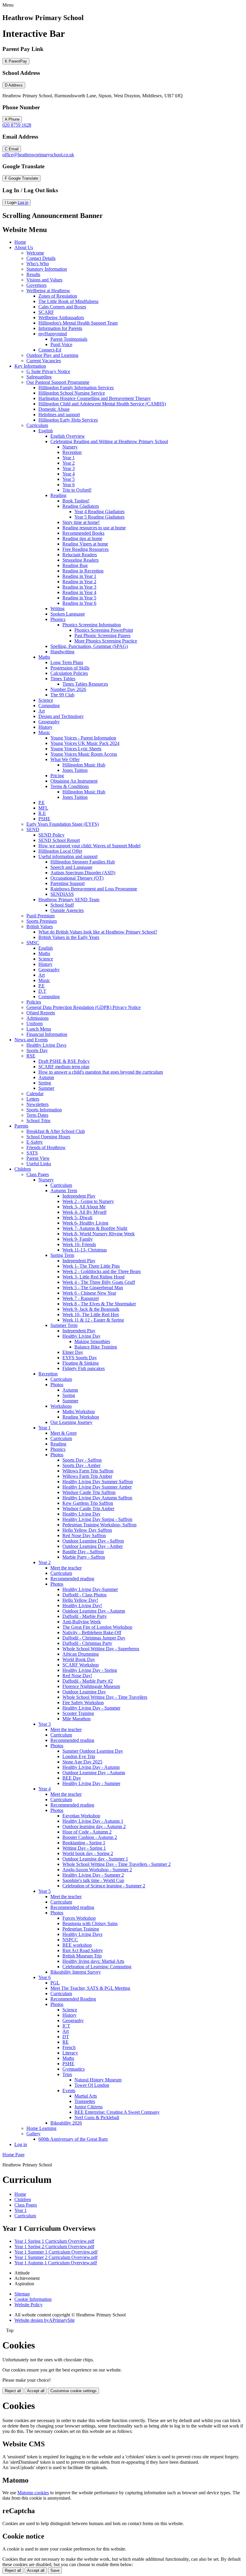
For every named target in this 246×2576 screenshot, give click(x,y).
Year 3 (69, 468)
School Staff (62, 905)
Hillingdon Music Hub (84, 765)
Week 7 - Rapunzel (81, 1298)
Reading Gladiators (81, 506)
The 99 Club (62, 695)
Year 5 (69, 479)
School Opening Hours (48, 1137)
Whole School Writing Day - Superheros (101, 1649)
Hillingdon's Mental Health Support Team (78, 323)
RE (66, 2042)
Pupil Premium (40, 916)
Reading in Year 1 (79, 576)
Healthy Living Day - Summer (91, 1708)
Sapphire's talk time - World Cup (93, 1880)
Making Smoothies (92, 1341)
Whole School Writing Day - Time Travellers (105, 1697)
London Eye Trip (79, 1756)
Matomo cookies (33, 2493)
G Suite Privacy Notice (48, 371)
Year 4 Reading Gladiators (99, 512)
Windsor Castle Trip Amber (88, 1509)
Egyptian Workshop (81, 1816)
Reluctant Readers (80, 555)
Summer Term (64, 1325)
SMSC (33, 943)
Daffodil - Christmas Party (87, 1643)
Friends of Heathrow (46, 1147)
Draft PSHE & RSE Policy (64, 1061)
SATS (32, 1153)
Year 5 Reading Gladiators (99, 517)
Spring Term (62, 1255)
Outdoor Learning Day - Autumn (94, 1611)
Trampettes (85, 2101)
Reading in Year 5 (79, 598)
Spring (45, 1083)
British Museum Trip (82, 1956)
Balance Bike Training (96, 1347)
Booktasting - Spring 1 (84, 1843)
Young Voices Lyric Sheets (76, 749)
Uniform (34, 1023)
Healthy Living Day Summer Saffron (98, 1482)
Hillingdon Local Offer (60, 851)
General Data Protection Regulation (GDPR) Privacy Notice (84, 1007)
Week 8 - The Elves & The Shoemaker (99, 1304)
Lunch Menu (39, 1029)
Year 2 (69, 463)
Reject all (13, 2391)
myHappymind (53, 334)
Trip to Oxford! (77, 490)
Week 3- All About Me (84, 1207)
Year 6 (69, 485)
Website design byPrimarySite (45, 2320)
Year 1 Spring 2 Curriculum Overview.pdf (54, 2247)
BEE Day (72, 1778)
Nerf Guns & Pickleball (97, 2117)
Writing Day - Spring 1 (84, 1848)
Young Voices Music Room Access (84, 754)
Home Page (13, 2155)
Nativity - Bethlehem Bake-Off (92, 1632)
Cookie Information (33, 2299)
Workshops (61, 1406)
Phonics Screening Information (92, 625)
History (45, 727)
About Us (24, 247)
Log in (23, 203)
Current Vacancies (44, 361)
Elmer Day (73, 1352)
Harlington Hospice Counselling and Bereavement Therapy (95, 398)
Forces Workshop (79, 1918)
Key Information (30, 366)
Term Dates (37, 1115)
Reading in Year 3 (79, 587)
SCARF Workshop (81, 1665)
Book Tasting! (76, 501)
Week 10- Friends (79, 1244)
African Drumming (81, 1654)
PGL (55, 1983)
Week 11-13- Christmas (85, 1250)
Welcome (35, 253)
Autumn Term (64, 1191)
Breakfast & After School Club (56, 1131)
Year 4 (69, 474)
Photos (57, 1385)
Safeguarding (39, 377)
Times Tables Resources (85, 684)
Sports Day (37, 1050)
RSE (31, 1056)
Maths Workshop (79, 1412)
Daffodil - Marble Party (85, 1616)
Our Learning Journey (71, 1422)
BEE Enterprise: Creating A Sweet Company (117, 2112)
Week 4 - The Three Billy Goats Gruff (99, 1282)
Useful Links (39, 1164)
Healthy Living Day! (82, 1606)
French (69, 2047)
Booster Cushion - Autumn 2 (90, 1837)
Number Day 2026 (68, 689)
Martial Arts (86, 2096)
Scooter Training (78, 1713)
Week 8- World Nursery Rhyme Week (99, 1234)
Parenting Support (67, 883)
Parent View (38, 1158)
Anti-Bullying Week (82, 1622)
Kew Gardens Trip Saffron (88, 1503)
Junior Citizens (88, 2107)
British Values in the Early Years (69, 937)
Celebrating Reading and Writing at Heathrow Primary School (109, 441)
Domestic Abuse (54, 409)
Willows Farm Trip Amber (87, 1476)
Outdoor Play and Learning (52, 355)
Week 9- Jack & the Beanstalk (91, 1309)
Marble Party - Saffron (84, 1557)
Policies (34, 1002)
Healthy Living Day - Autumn (91, 1767)
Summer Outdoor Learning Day (93, 1751)
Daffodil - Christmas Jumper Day (94, 1638)
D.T (42, 991)
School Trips (38, 1120)
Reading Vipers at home (85, 544)
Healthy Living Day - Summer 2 (93, 1875)
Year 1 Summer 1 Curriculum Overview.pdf (56, 2252)
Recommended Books (83, 533)
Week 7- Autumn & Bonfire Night (95, 1228)
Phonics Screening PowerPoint (104, 630)
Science (46, 700)
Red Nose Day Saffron (84, 1535)
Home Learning (41, 2128)
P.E (42, 803)
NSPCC (70, 1940)
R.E (42, 813)
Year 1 (69, 458)
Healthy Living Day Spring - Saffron (97, 1519)
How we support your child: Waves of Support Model (89, 846)
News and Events (31, 1040)
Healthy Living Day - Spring (90, 1670)
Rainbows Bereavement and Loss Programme (94, 889)
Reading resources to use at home (94, 528)
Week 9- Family (78, 1239)
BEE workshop (77, 1945)
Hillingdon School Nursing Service (72, 393)
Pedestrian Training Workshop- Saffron (99, 1525)
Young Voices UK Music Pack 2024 (85, 743)
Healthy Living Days (46, 1045)
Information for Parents (60, 328)
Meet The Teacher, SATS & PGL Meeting (90, 1988)
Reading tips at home (82, 538)
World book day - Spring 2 (88, 1853)
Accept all (36, 2391)
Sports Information (44, 1110)
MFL (43, 808)
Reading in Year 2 (79, 582)
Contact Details (41, 258)
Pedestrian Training (81, 1929)
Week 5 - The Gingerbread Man (93, 1288)
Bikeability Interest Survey (76, 1972)
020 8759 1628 (17, 125)
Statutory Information (47, 269)
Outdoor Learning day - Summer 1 (95, 1859)
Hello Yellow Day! (80, 1600)
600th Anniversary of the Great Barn (73, 2139)
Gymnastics (73, 2069)
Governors (36, 285)
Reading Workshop (81, 1417)
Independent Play (79, 1196)
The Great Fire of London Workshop (97, 1627)
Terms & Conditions (70, 786)
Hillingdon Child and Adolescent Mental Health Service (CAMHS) (102, 404)
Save (55, 2570)
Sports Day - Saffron (82, 1460)
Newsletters (37, 1104)
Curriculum (37, 425)
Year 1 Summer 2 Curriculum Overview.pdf (56, 2257)
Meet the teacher (66, 1568)
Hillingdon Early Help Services (68, 420)
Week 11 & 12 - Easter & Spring (93, 1320)
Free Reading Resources (85, 549)
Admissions (37, 1018)
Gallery (33, 2134)
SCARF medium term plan (64, 1067)
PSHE (44, 819)
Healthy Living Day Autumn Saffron (97, 1498)
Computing (49, 706)
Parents (21, 1126)
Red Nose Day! (77, 1676)
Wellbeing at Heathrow (48, 291)
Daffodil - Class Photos (84, 1595)
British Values (40, 926)
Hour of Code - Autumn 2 (87, 1832)
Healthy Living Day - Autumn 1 (93, 1821)
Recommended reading (72, 1579)
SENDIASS (62, 894)
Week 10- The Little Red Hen (91, 1314)
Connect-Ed (50, 350)
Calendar (35, 1094)
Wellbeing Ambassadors (61, 318)
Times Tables (63, 679)
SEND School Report (59, 840)
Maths (44, 657)
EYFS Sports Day (80, 1358)
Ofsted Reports (41, 1013)
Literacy (70, 2053)
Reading (58, 495)
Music (44, 732)
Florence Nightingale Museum (91, 1686)
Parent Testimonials (69, 339)
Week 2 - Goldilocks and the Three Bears (102, 1271)
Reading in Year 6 (79, 603)
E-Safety (35, 1142)
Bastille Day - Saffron (83, 1552)
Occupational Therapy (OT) (77, 878)
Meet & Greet (63, 1433)
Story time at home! (81, 522)
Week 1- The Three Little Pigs (91, 1266)
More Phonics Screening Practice (106, 641)
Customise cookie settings (73, 2391)
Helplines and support (59, 415)
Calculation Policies (69, 673)
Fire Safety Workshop (83, 1703)
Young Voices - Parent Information (83, 738)
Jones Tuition (75, 770)
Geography (49, 722)
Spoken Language (68, 614)
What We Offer (65, 759)
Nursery (70, 447)
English (46, 431)
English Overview (68, 436)
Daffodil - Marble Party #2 (88, 1681)
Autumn (46, 1077)
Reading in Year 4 (79, 592)
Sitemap (22, 2294)
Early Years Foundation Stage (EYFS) (63, 824)
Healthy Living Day (81, 1336)
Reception (72, 452)
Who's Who (38, 264)
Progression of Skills (70, 668)
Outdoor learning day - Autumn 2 (94, 1826)
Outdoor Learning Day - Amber (93, 1546)
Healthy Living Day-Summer (90, 1589)
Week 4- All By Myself (84, 1212)
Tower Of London (92, 2085)
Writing (57, 609)
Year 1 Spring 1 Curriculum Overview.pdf (54, 2241)
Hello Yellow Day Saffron (87, 1530)
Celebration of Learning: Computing (97, 1967)
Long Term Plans (67, 662)
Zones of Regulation (58, 296)
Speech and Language (71, 867)
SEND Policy (51, 835)
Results (33, 274)
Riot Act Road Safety (83, 1950)
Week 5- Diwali (77, 1217)
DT (66, 2037)
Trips (67, 2074)
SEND (33, 829)
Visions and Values (44, 280)
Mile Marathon (76, 1719)
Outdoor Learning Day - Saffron (93, 1541)
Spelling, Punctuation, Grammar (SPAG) (89, 646)
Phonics (58, 619)
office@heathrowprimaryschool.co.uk (38, 155)
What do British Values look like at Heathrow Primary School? (98, 932)
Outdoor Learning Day (84, 1692)
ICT (66, 2026)
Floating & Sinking (81, 1363)
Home (20, 242)
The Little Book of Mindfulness (68, 301)
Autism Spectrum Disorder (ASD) (83, 873)
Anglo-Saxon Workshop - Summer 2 (97, 1870)
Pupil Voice (61, 344)
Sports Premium (42, 921)
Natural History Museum (98, 2080)
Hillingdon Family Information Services (76, 388)
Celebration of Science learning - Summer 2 (104, 1886)
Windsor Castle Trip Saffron (89, 1492)
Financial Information (47, 1034)
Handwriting (62, 652)
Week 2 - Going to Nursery (88, 1201)
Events (69, 2091)
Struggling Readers (81, 560)
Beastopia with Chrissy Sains (90, 1923)
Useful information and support (68, 856)
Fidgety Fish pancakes (84, 1368)
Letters (33, 1099)
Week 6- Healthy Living (85, 1223)
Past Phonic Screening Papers (102, 635)
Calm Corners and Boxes (62, 307)
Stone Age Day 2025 (82, 1762)
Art (42, 711)
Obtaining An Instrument (74, 781)
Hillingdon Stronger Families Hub (83, 862)
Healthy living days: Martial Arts (93, 1961)
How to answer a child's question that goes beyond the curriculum (101, 1072)
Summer (46, 1088)
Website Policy (28, 2305)
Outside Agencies (67, 910)
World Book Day (79, 1659)
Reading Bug (75, 565)
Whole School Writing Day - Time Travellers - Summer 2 (117, 1864)
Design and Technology (61, 716)
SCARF (46, 312)
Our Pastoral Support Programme (58, 382)
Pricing (57, 776)
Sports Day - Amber (81, 1465)
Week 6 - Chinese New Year (89, 1293)
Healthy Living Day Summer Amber (97, 1487)
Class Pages (38, 1174)
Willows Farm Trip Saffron (88, 1471)
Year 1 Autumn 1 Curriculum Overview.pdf (56, 2263)
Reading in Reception (83, 571)
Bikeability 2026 (66, 2123)
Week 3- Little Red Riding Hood (93, 1277)
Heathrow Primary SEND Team (69, 900)
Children (23, 1169)
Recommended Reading (73, 1999)
